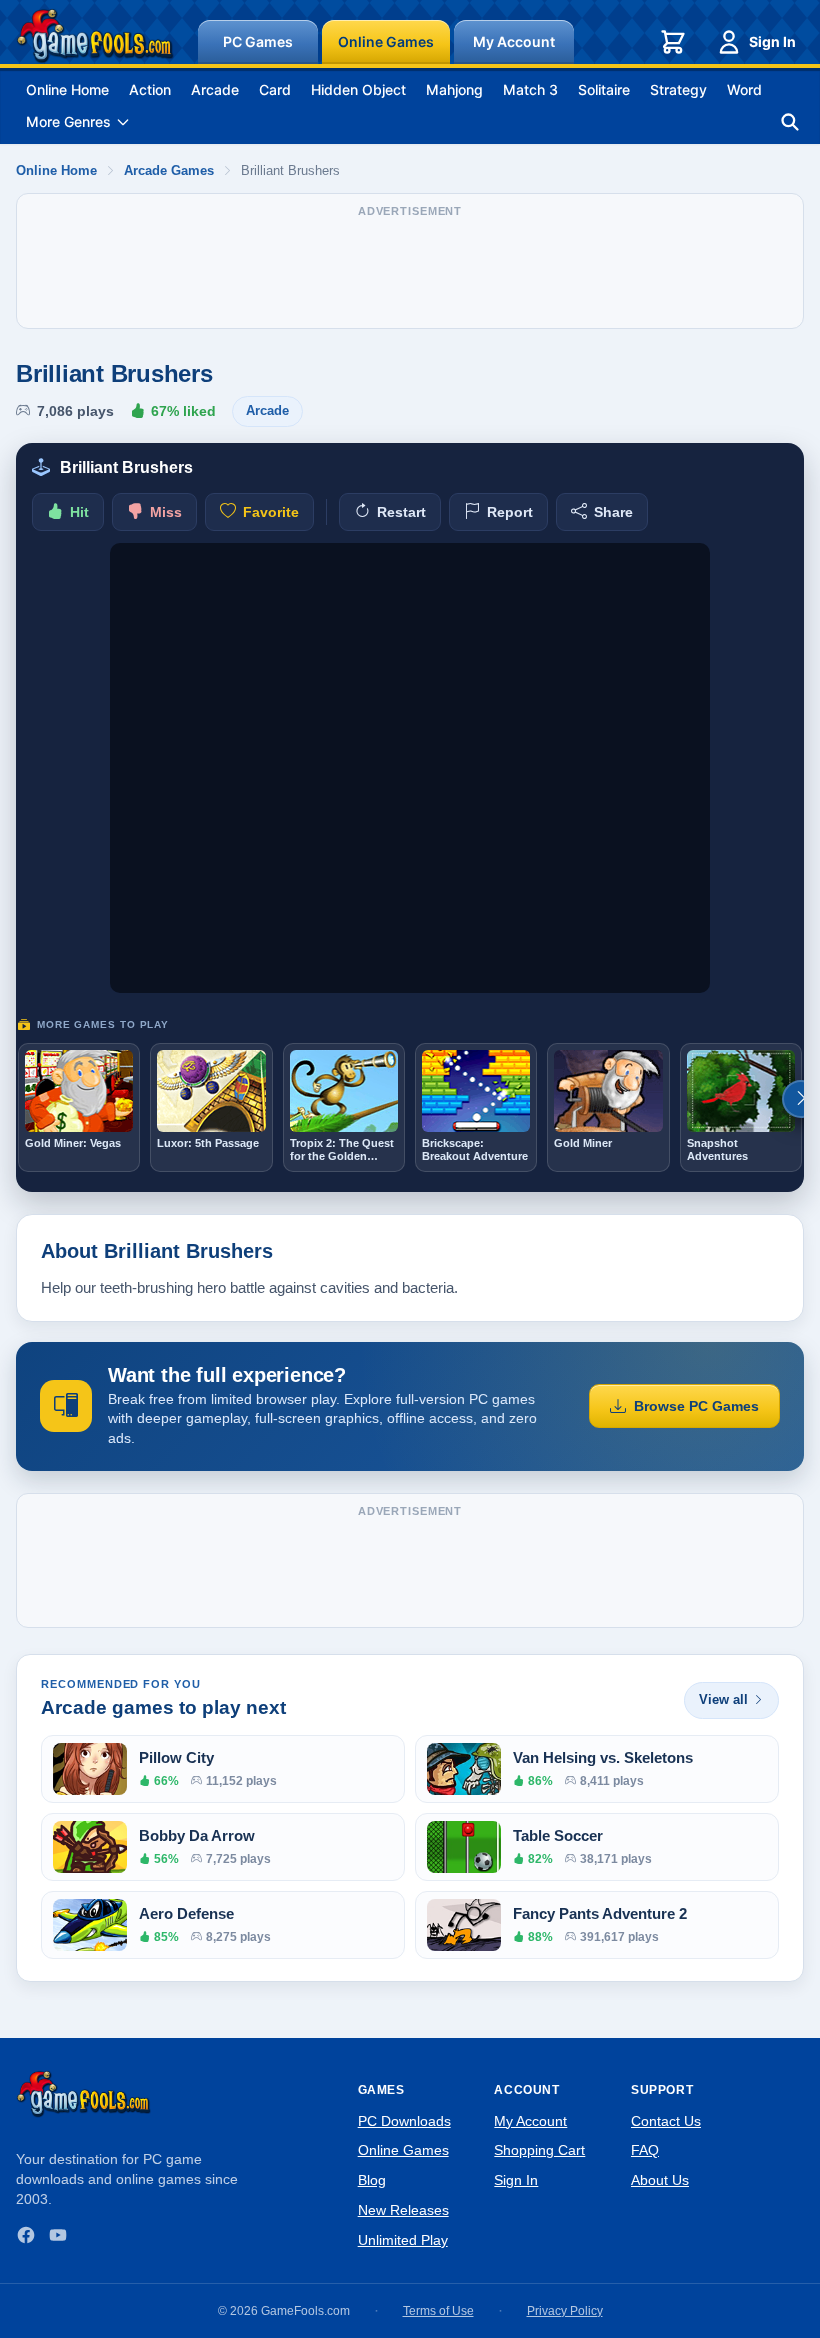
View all (723, 1699)
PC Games (258, 41)
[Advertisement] (410, 271)
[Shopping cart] (673, 42)
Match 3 (530, 89)
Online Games (386, 41)
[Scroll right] (801, 1099)
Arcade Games (169, 170)
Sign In (772, 41)
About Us (660, 2180)
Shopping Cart (539, 2150)
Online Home (67, 89)
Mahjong (454, 89)
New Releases (403, 2210)
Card (275, 89)
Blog (372, 2180)
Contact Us (666, 2121)
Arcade (215, 89)
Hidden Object (358, 89)
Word (744, 89)
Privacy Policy (565, 2311)
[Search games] (790, 122)
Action (150, 89)
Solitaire (604, 89)
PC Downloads (404, 2121)
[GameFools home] (95, 36)
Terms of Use (438, 2311)
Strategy (678, 89)
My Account (514, 41)
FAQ (645, 2150)
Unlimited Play (403, 2240)
